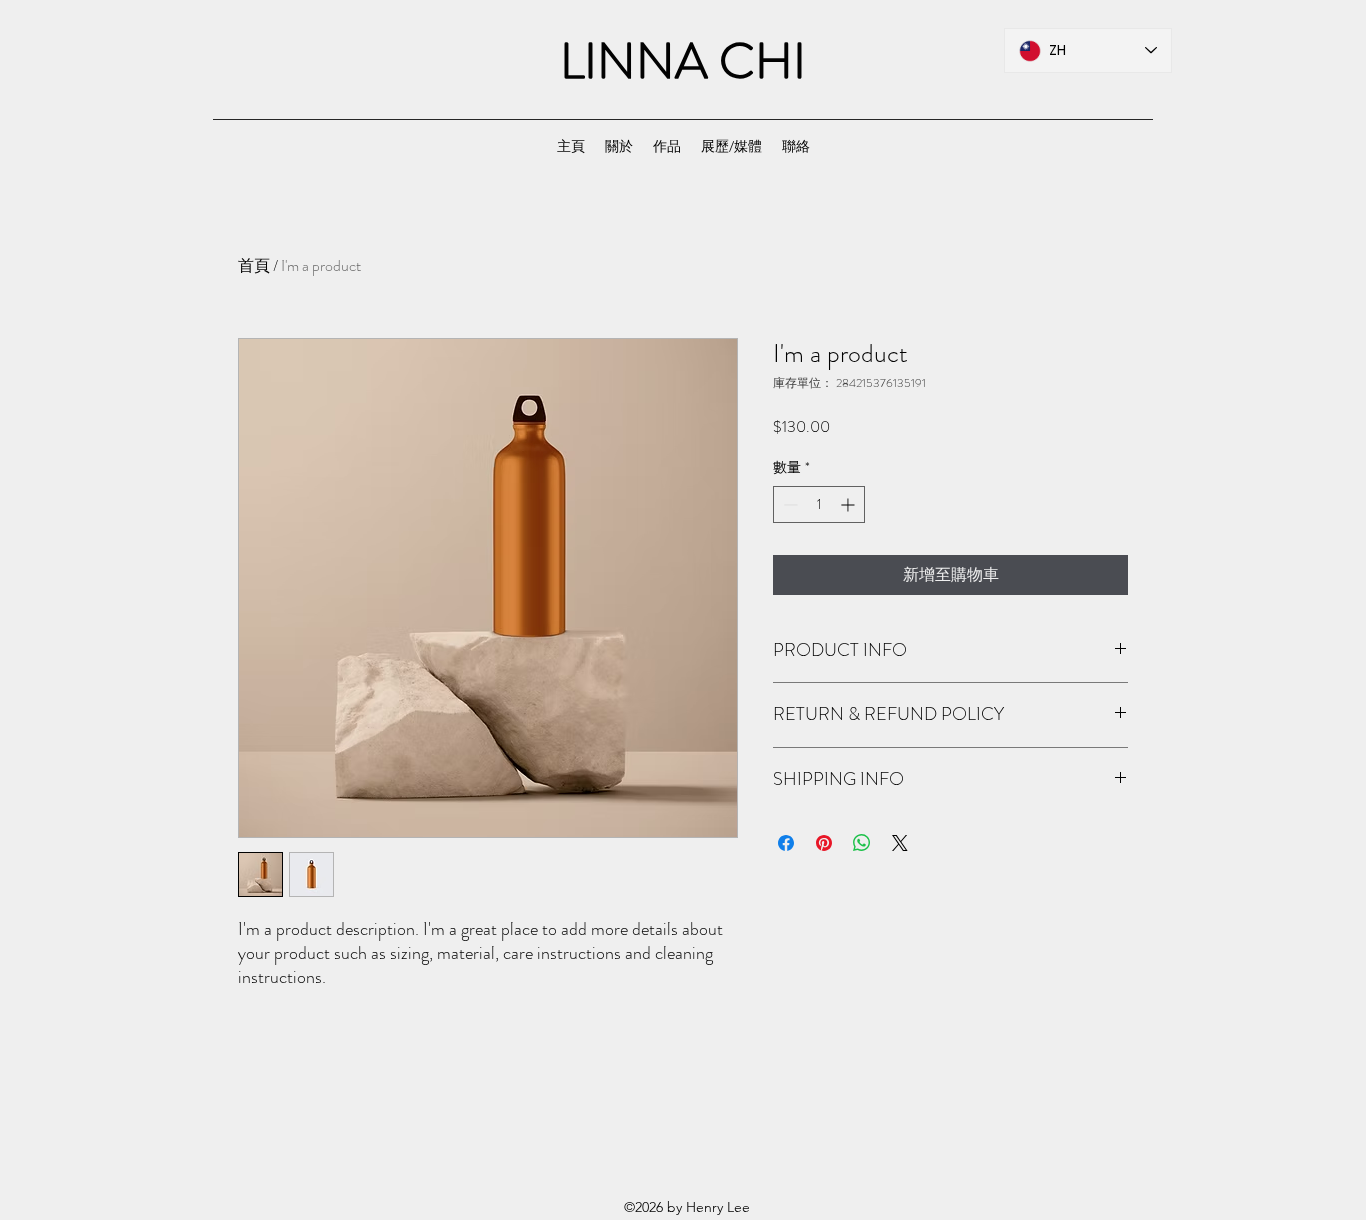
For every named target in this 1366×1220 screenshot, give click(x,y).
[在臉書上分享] (786, 843)
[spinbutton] (819, 504)
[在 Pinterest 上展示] (824, 843)
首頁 (254, 265)
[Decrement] (788, 504)
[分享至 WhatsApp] (862, 843)
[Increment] (849, 504)
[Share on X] (900, 843)
